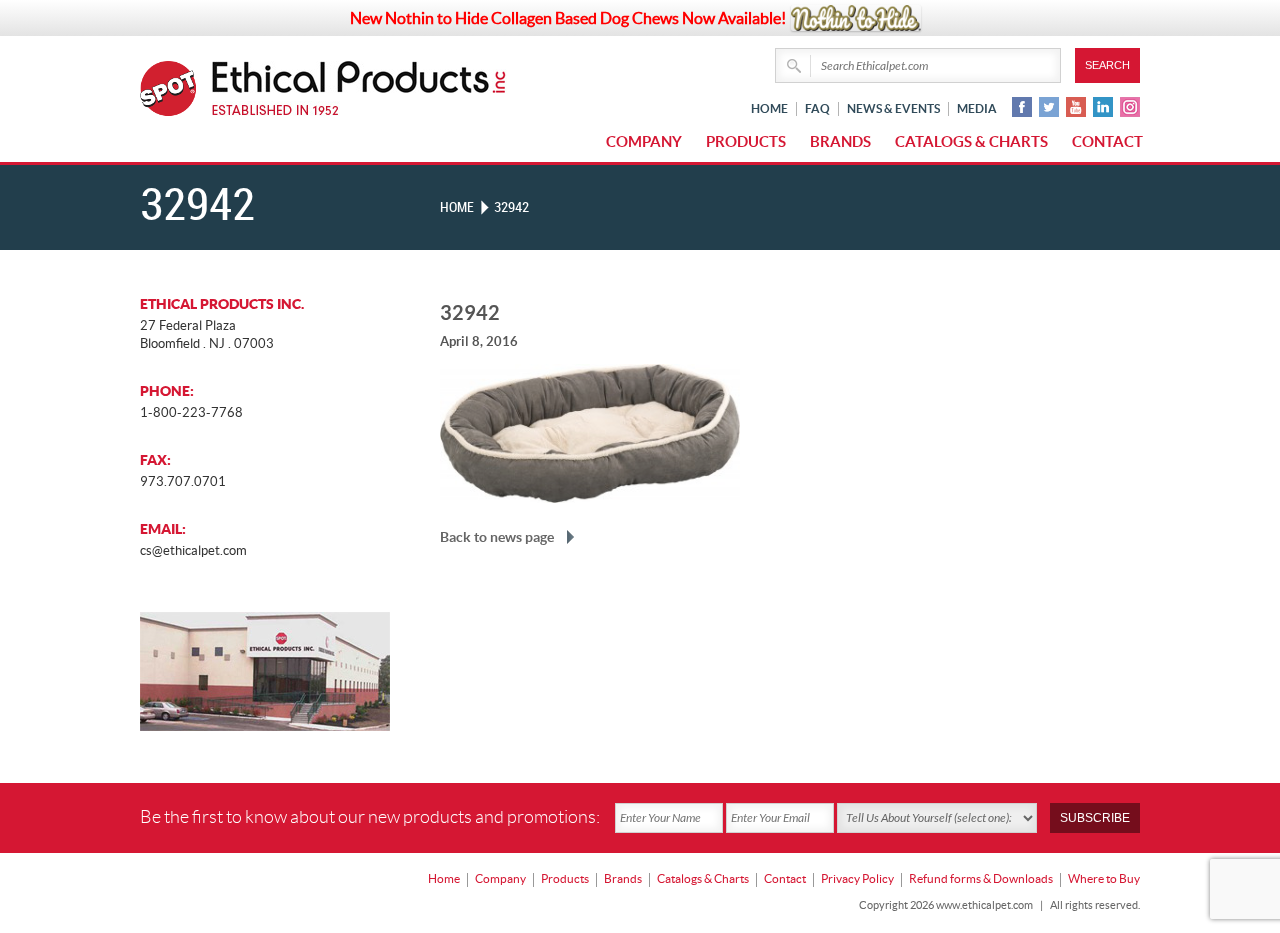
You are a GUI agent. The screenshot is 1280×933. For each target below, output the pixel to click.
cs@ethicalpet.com (193, 550)
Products (746, 141)
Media (977, 108)
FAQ (817, 108)
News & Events (893, 108)
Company (644, 141)
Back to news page (497, 537)
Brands (840, 141)
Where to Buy (1104, 878)
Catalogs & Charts (971, 141)
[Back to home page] (359, 88)
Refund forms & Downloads (981, 878)
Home (769, 108)
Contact (1107, 141)
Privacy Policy (857, 878)
